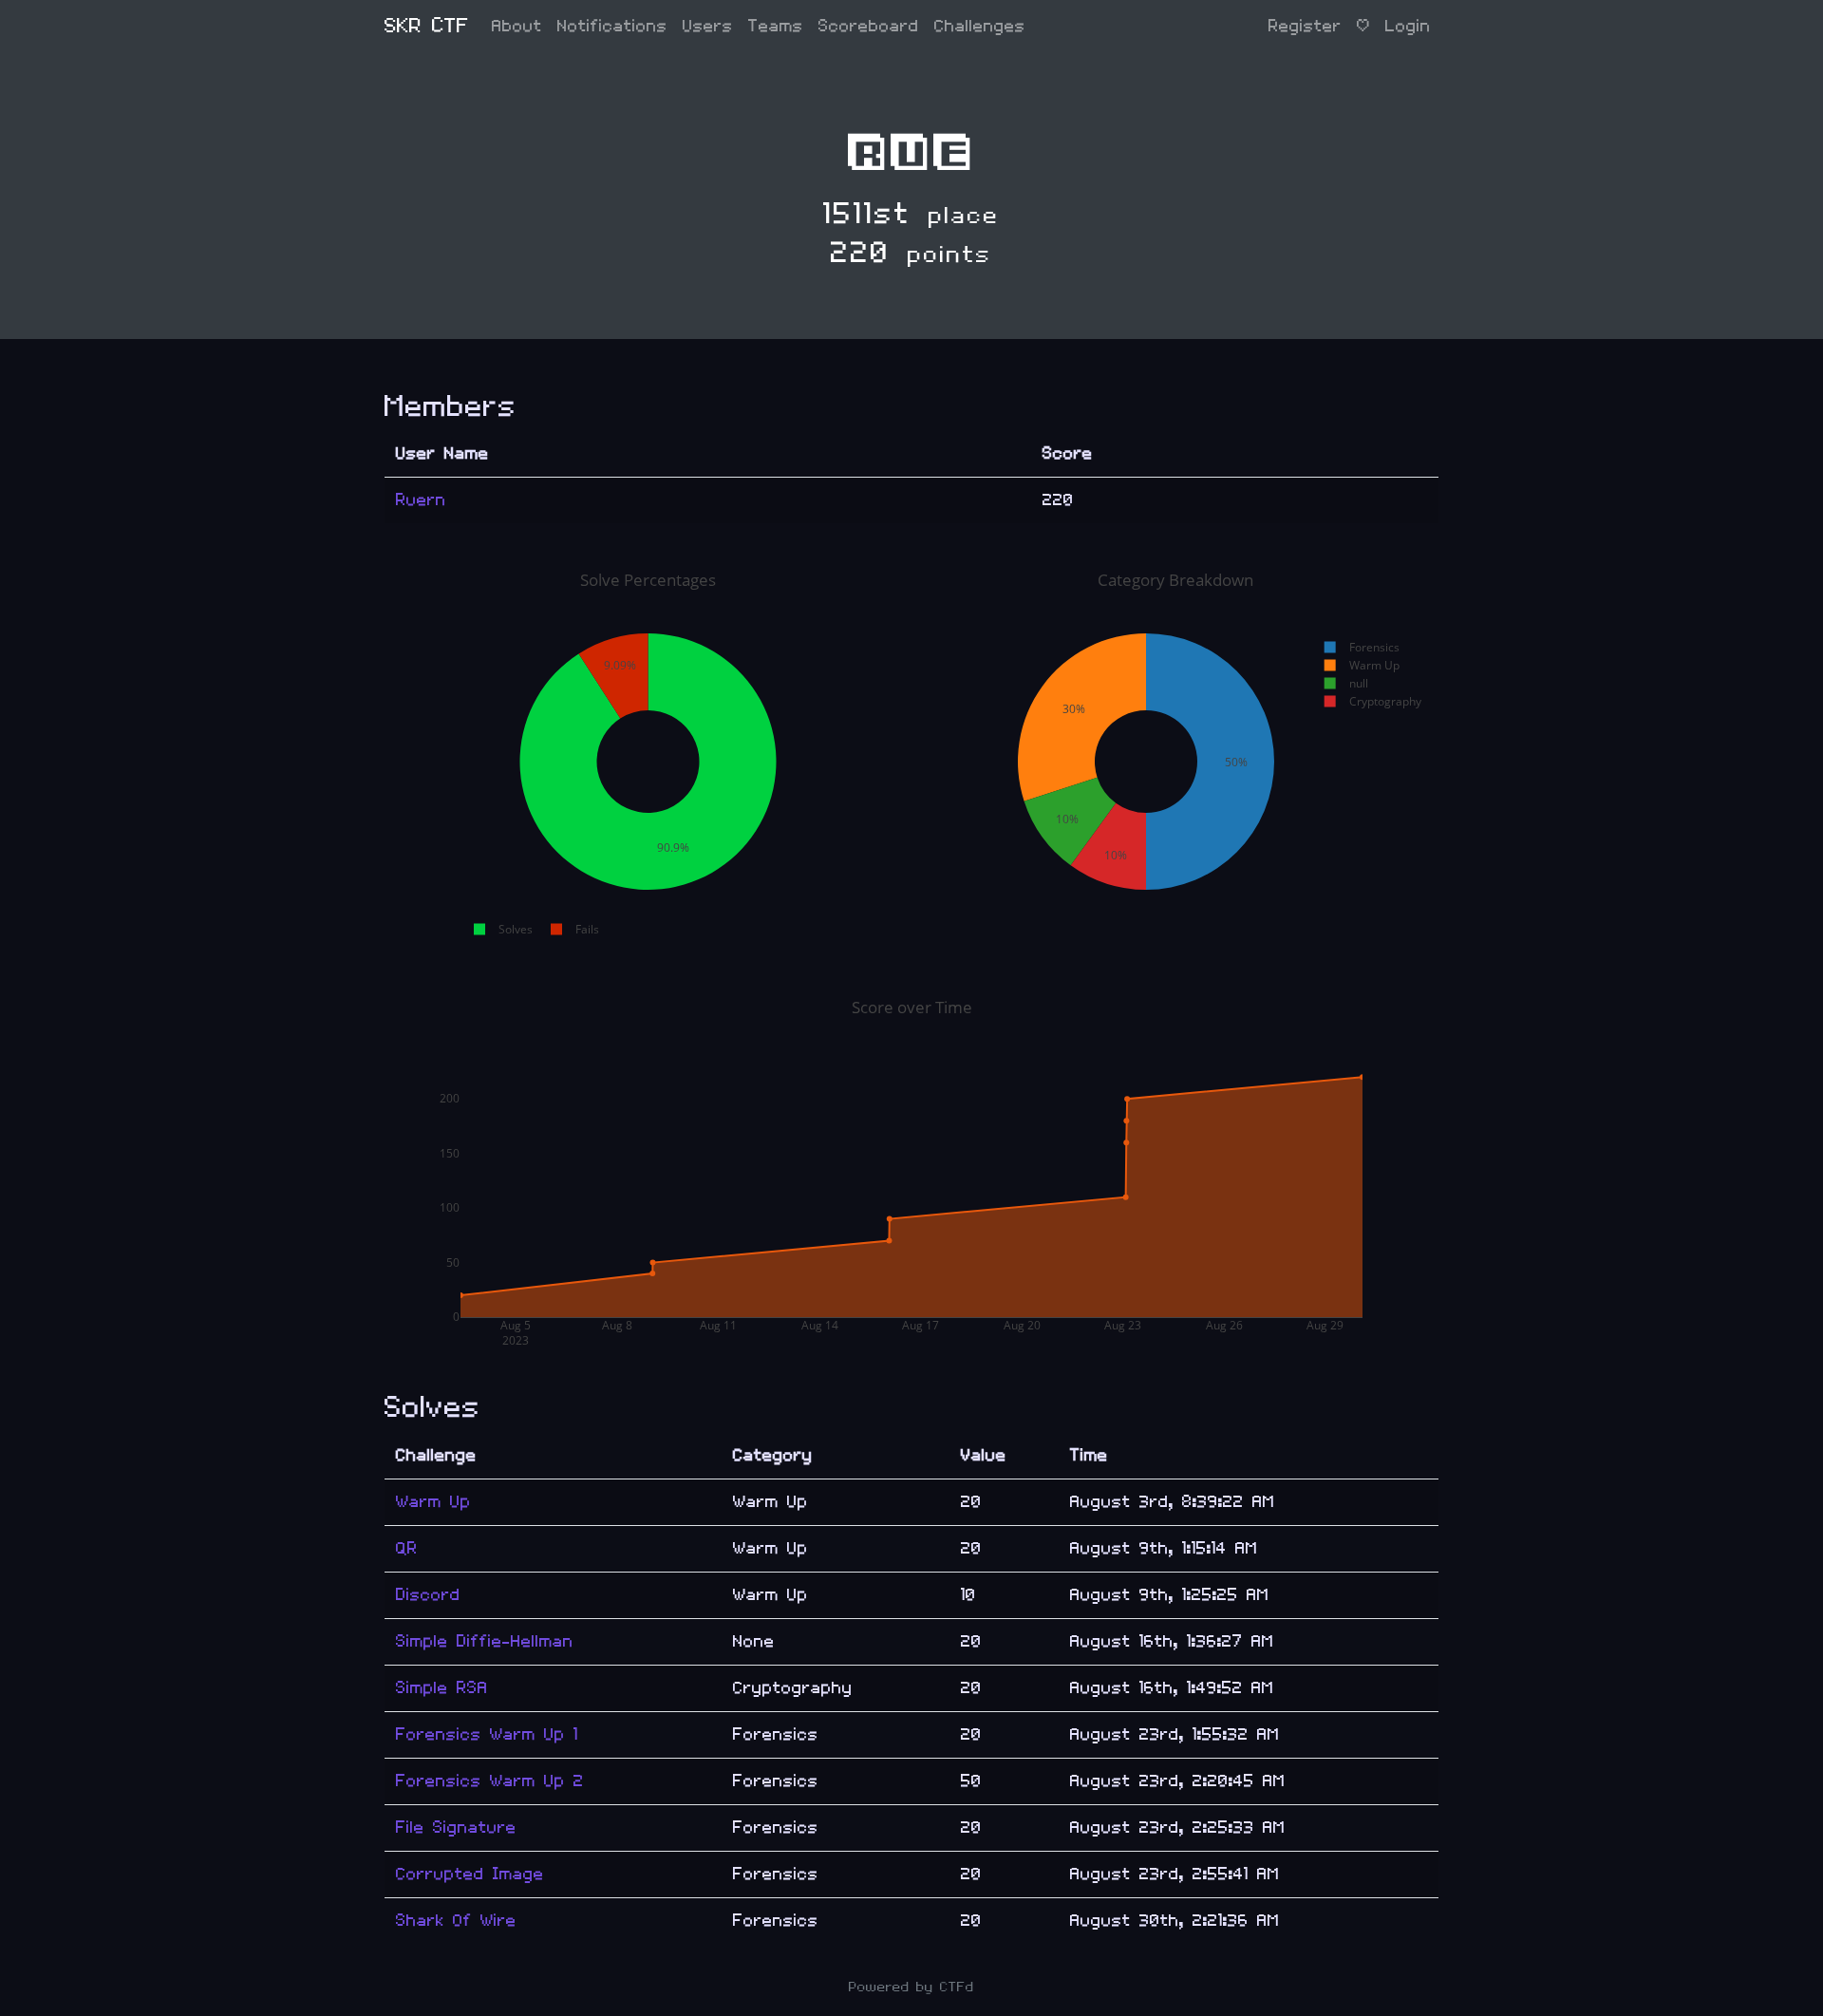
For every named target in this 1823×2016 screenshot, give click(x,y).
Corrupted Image (470, 1874)
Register (1305, 26)
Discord (428, 1595)
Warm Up (433, 1502)
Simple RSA (442, 1688)
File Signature (456, 1828)
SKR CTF (427, 26)
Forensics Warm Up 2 (490, 1781)
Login (1408, 26)
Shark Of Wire (456, 1921)
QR (407, 1548)
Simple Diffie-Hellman (485, 1641)
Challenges (980, 26)
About (517, 26)
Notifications (612, 26)
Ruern (421, 500)
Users (708, 26)
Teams (776, 26)
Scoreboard (869, 26)
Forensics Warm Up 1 (487, 1734)
